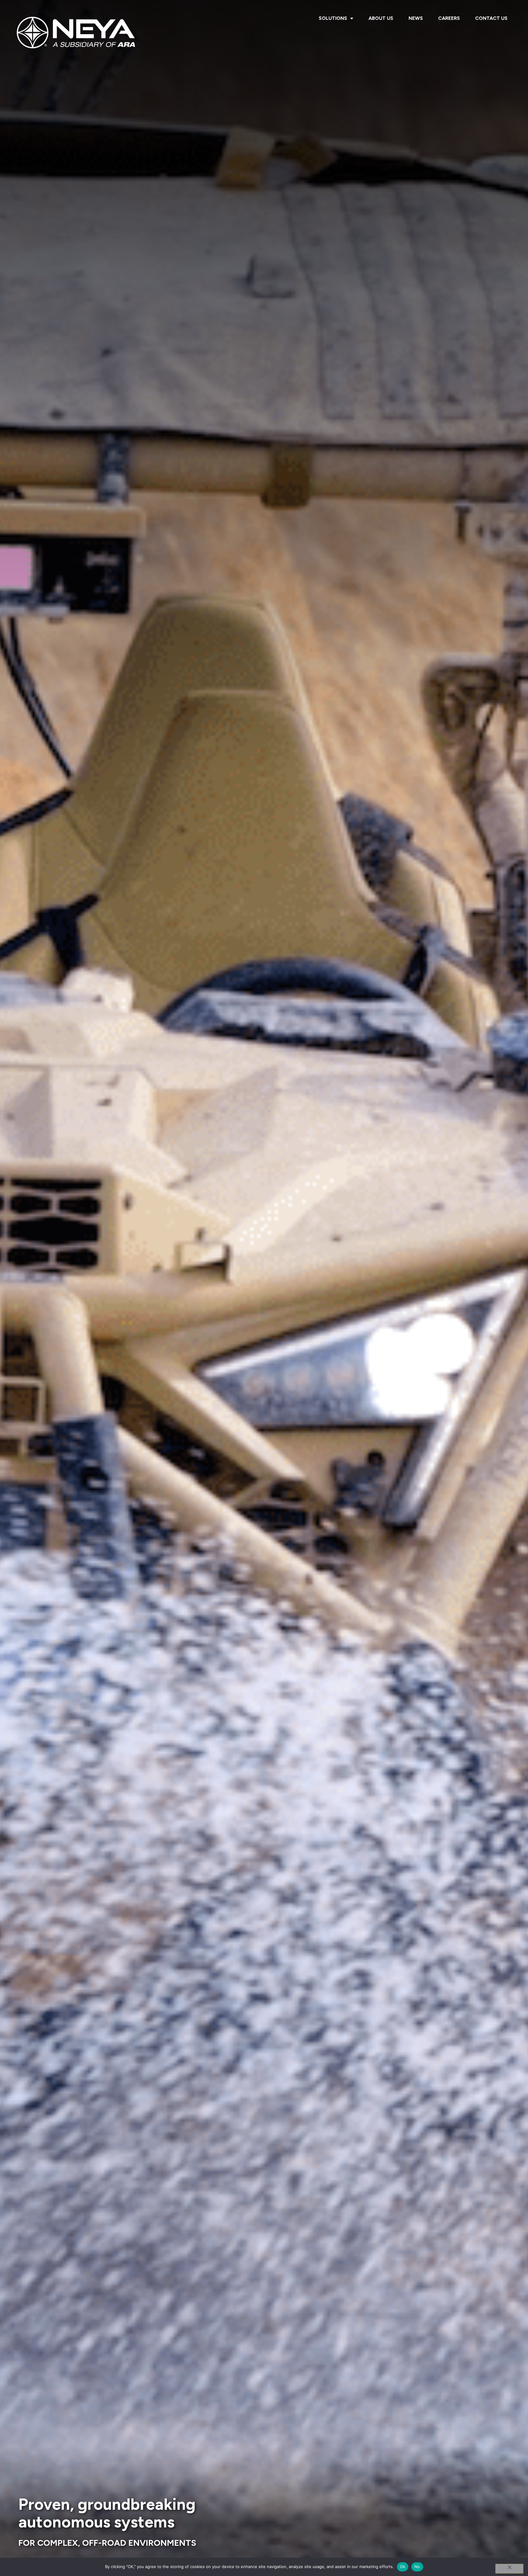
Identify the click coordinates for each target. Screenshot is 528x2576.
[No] (509, 2569)
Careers (449, 18)
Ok (403, 2567)
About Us (381, 18)
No (417, 2567)
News (416, 18)
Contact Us (491, 18)
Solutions (333, 18)
